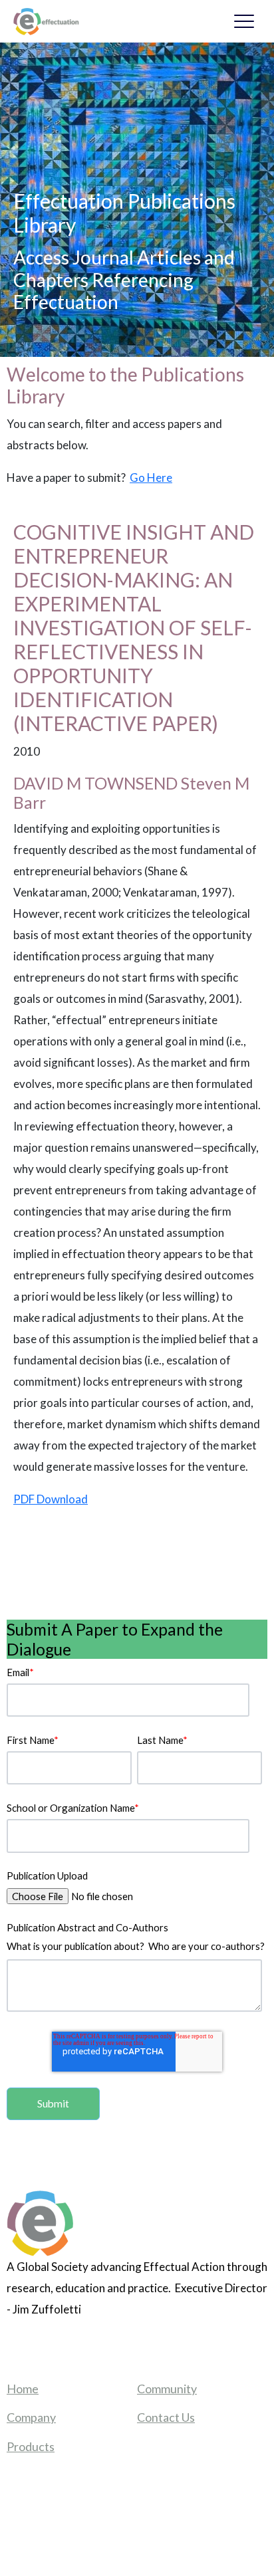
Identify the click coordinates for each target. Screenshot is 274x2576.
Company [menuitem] (31, 2417)
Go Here (151, 478)
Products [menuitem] (31, 2446)
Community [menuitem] (167, 2389)
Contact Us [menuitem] (166, 2417)
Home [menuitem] (23, 2389)
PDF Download (51, 1499)
